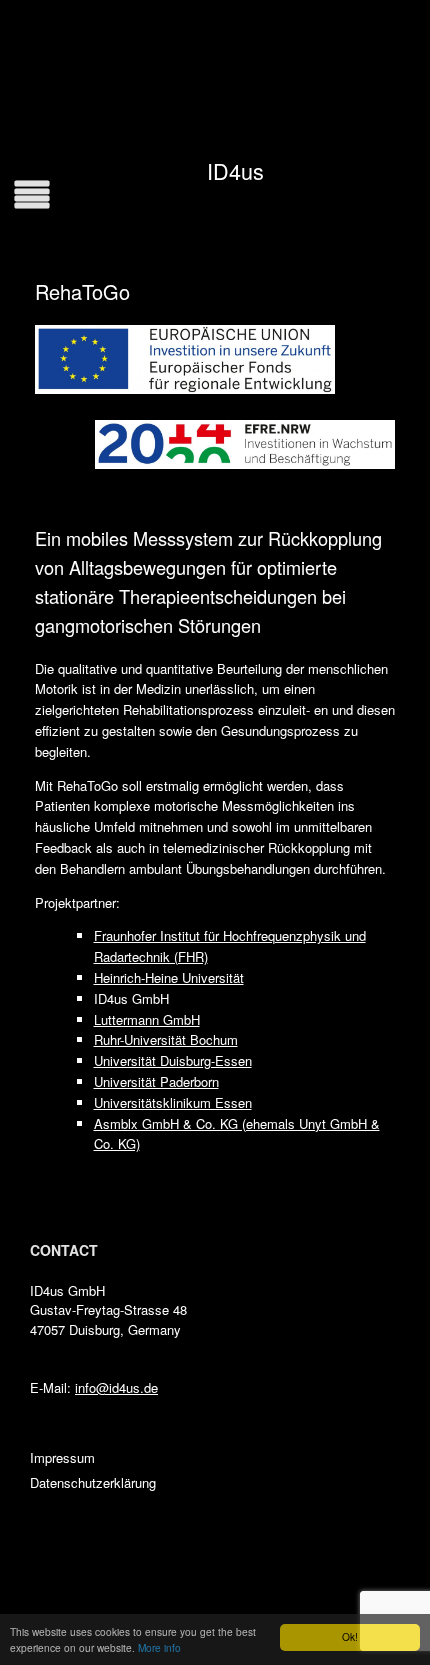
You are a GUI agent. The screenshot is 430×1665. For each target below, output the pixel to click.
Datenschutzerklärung (93, 1482)
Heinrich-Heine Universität (169, 977)
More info (159, 1647)
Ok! (350, 1636)
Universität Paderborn (156, 1081)
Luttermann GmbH (147, 1019)
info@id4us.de (116, 1387)
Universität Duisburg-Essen (173, 1060)
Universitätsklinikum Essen (173, 1102)
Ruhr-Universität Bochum (166, 1039)
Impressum (62, 1457)
